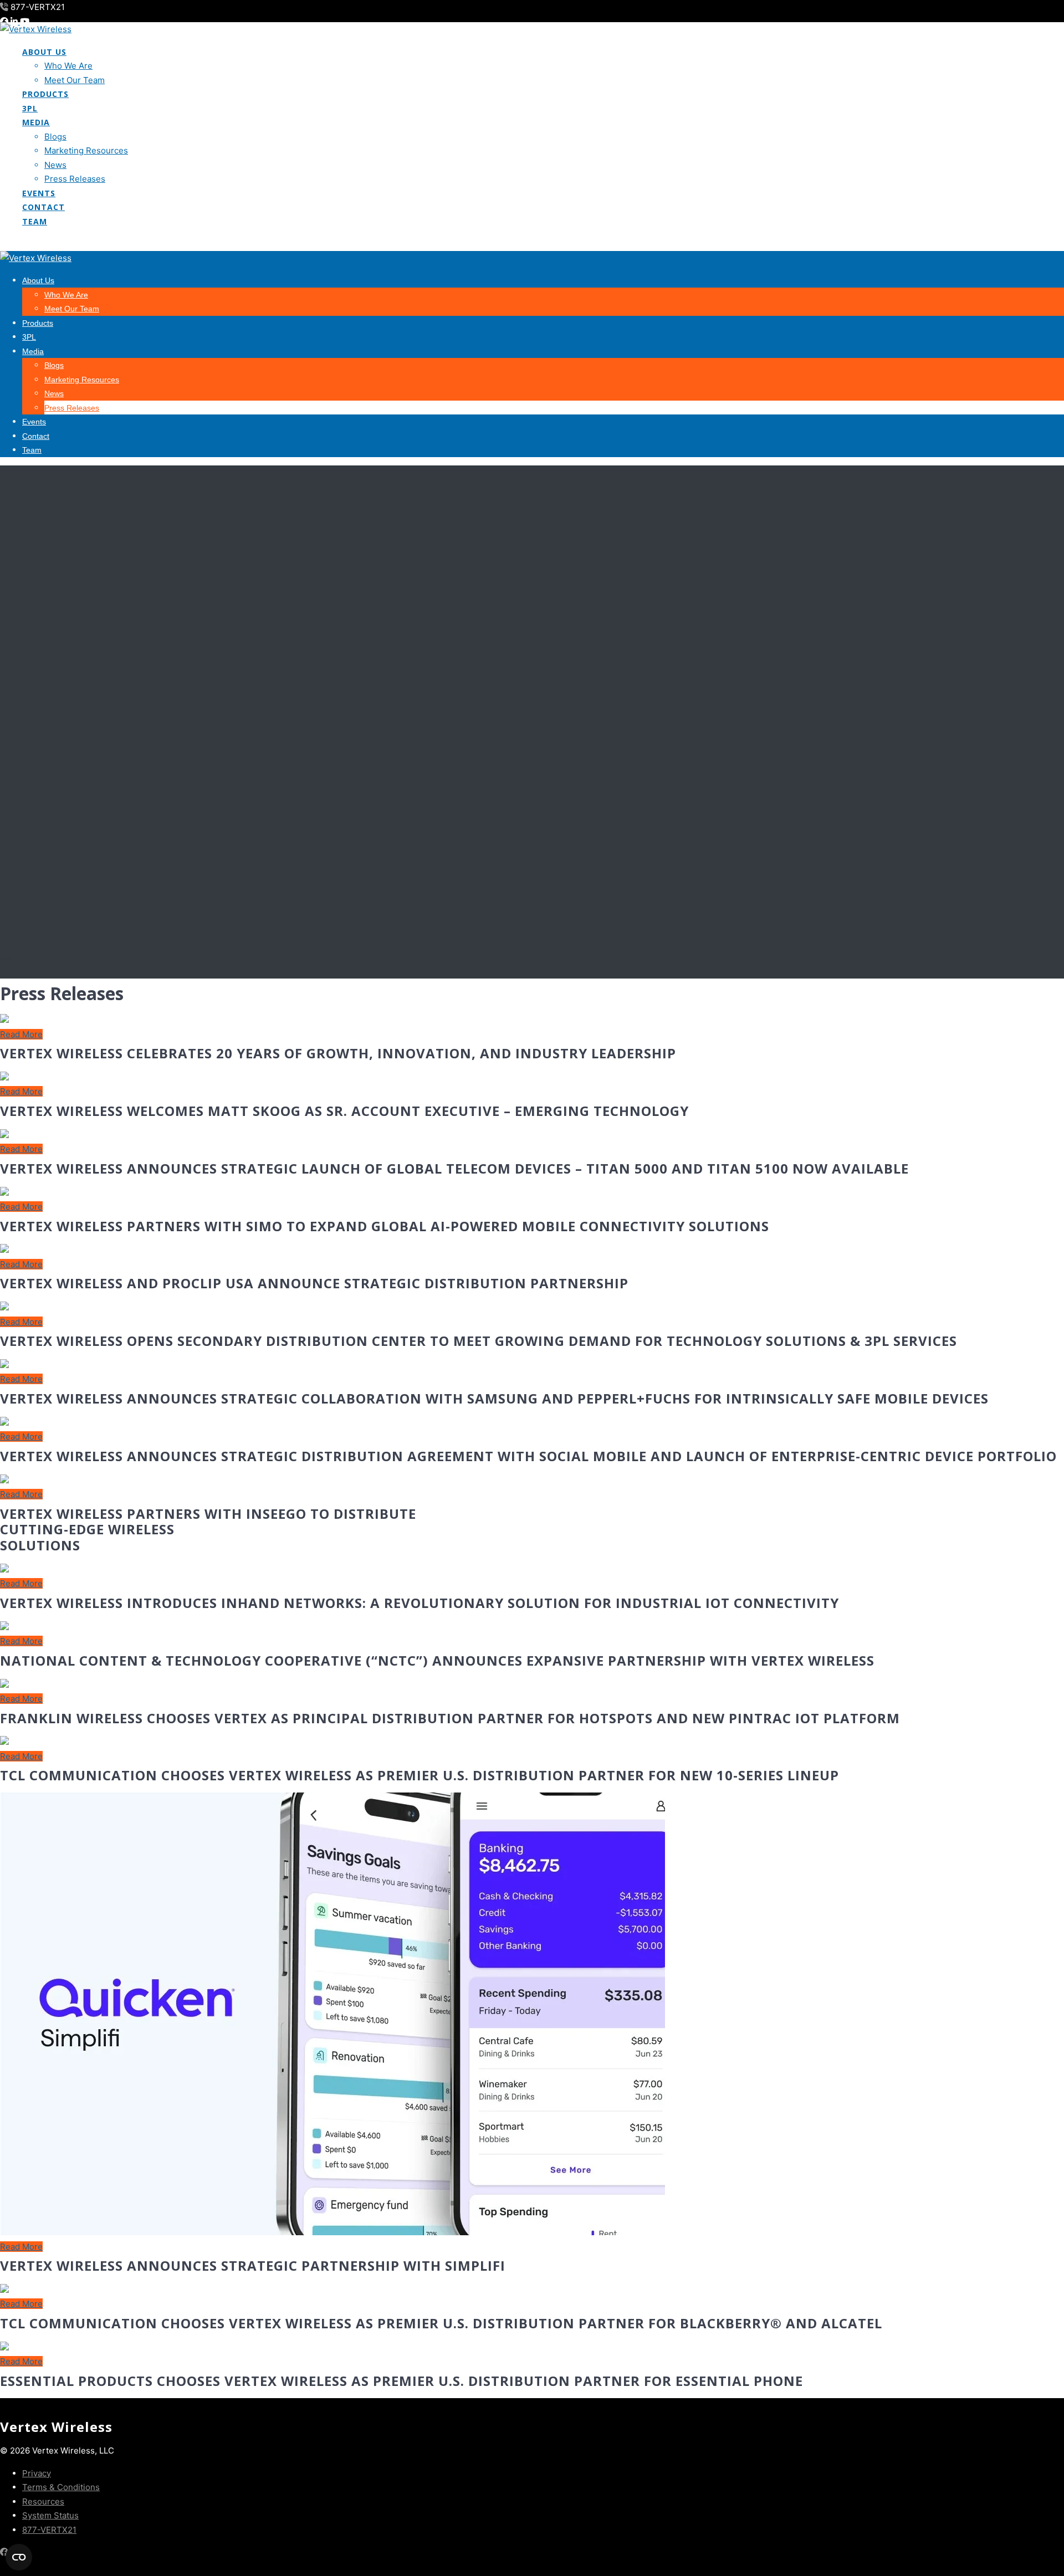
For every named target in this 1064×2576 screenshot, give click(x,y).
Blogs (55, 137)
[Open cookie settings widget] (19, 2557)
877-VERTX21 (49, 2530)
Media (36, 122)
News (55, 165)
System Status (50, 2515)
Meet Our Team (75, 80)
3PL (30, 108)
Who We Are (68, 66)
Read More (21, 1034)
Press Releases (75, 179)
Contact (44, 207)
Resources (43, 2501)
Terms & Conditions (61, 2487)
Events (39, 193)
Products (45, 94)
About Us (44, 52)
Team (35, 221)
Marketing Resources (86, 150)
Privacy (37, 2473)
